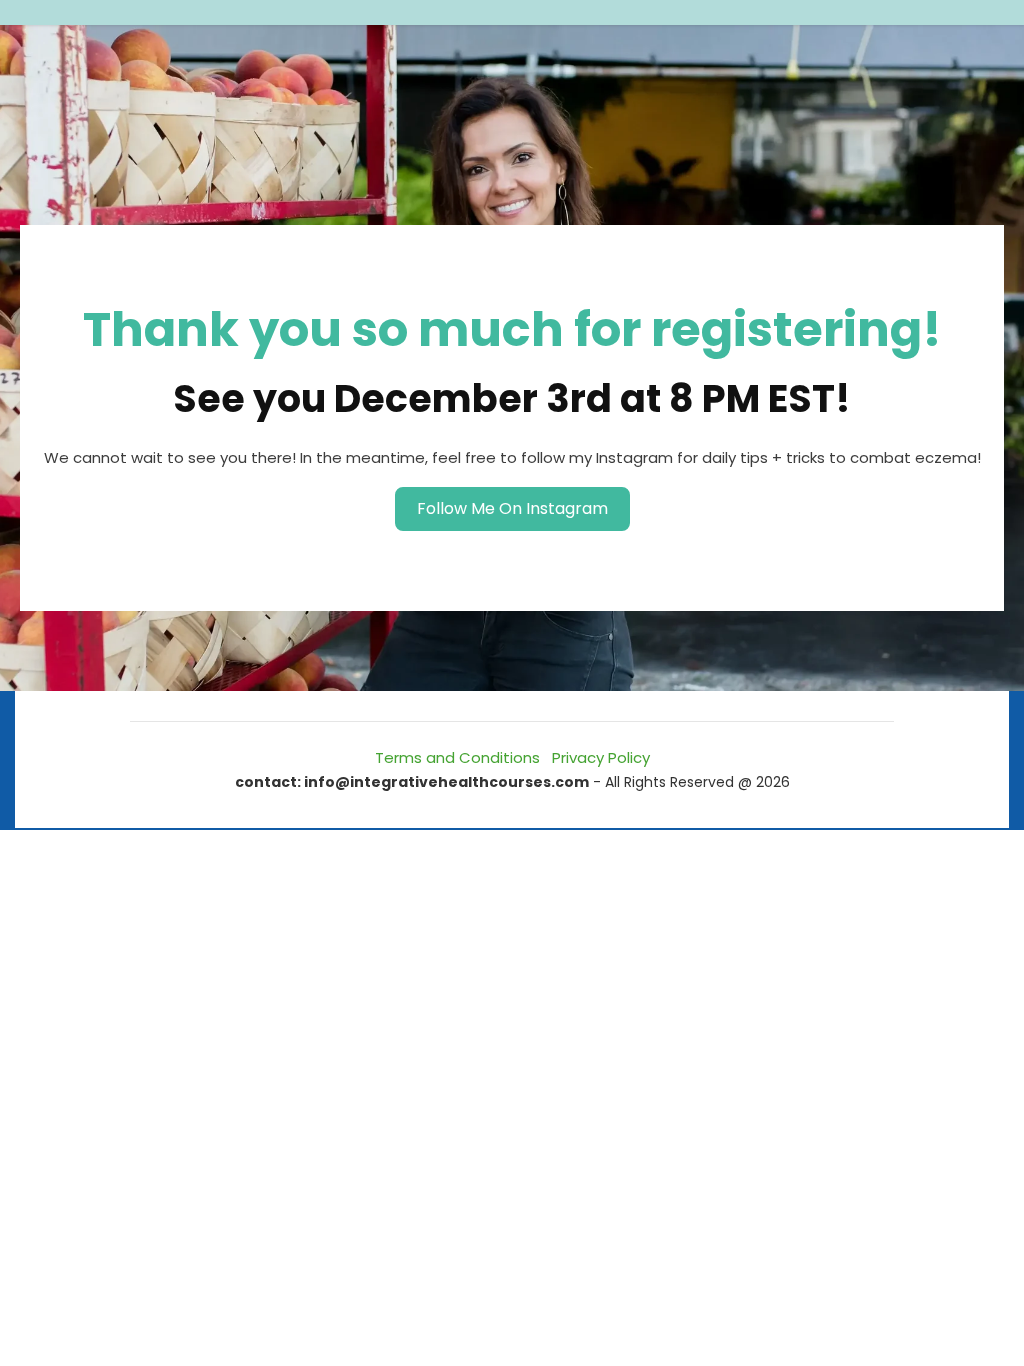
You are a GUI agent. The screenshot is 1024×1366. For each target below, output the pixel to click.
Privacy (578, 757)
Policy (627, 757)
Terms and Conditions (457, 757)
